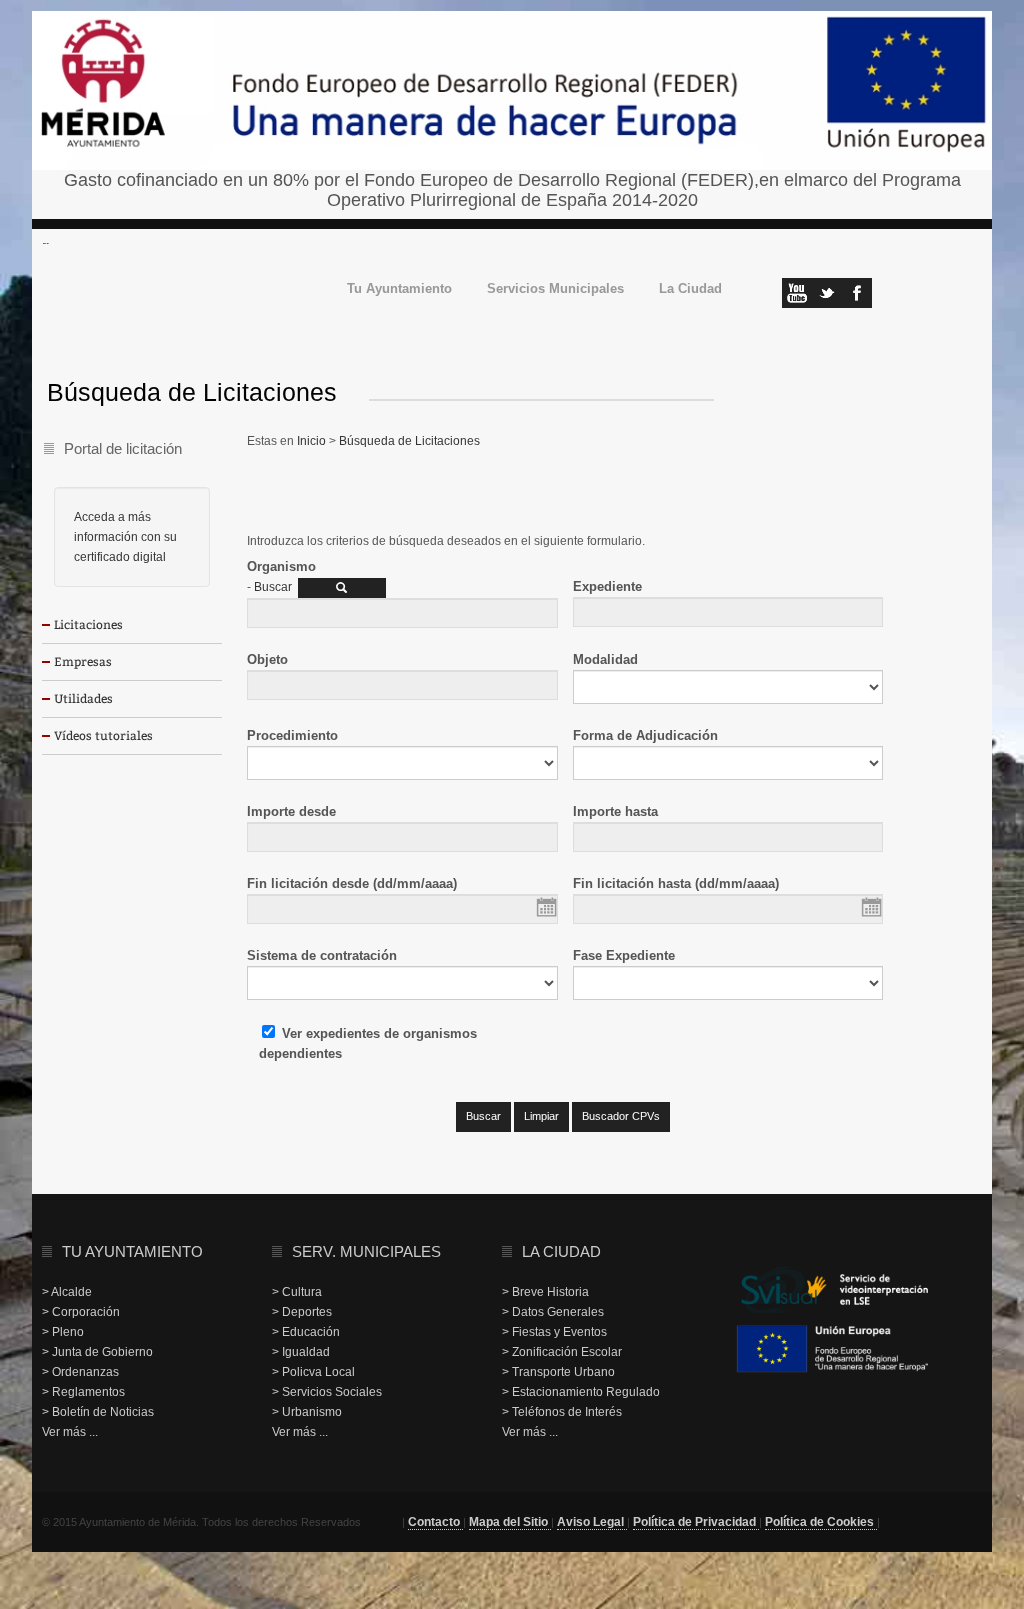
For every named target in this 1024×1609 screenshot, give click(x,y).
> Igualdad (301, 1352)
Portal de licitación (123, 448)
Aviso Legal (592, 1522)
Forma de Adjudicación (645, 735)
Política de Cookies (821, 1522)
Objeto (267, 659)
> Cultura (297, 1292)
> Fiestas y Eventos (554, 1332)
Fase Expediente (624, 955)
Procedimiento (292, 735)
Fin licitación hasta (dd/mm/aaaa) (676, 883)
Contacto (435, 1522)
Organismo (281, 566)
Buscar (273, 587)
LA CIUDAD (561, 1251)
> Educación (306, 1332)
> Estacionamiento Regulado (581, 1392)
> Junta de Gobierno (97, 1352)
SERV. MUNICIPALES (366, 1251)
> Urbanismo (307, 1412)
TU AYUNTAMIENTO (132, 1251)
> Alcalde (67, 1292)
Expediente (607, 586)
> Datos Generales (553, 1312)
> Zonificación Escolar (562, 1352)
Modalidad (605, 659)
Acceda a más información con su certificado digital (125, 537)
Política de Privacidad (696, 1522)
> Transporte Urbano (558, 1372)
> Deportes (302, 1312)
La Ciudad (690, 289)
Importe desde (291, 811)
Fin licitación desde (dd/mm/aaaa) (352, 883)
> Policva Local (313, 1372)
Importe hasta (615, 811)
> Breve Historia (545, 1292)
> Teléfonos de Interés (562, 1412)
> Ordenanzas (80, 1372)
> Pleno (63, 1332)
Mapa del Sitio (510, 1522)
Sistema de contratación (322, 955)
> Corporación (81, 1312)
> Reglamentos (83, 1392)
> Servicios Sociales (327, 1392)
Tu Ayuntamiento (399, 289)
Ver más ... (70, 1432)
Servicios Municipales (555, 289)
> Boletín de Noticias (98, 1412)
